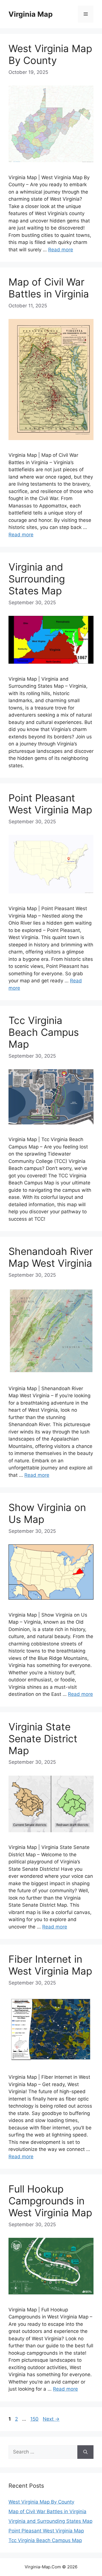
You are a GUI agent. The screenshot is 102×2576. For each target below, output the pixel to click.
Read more (61, 250)
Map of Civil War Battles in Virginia (49, 288)
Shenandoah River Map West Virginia (51, 1257)
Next (51, 2419)
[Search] (85, 2452)
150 (35, 2419)
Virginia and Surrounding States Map (37, 579)
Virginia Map (31, 14)
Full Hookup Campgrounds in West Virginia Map (50, 2201)
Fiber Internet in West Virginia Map (50, 1965)
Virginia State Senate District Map (43, 1739)
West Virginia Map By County (50, 54)
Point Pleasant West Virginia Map (50, 804)
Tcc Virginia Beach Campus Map (44, 1032)
